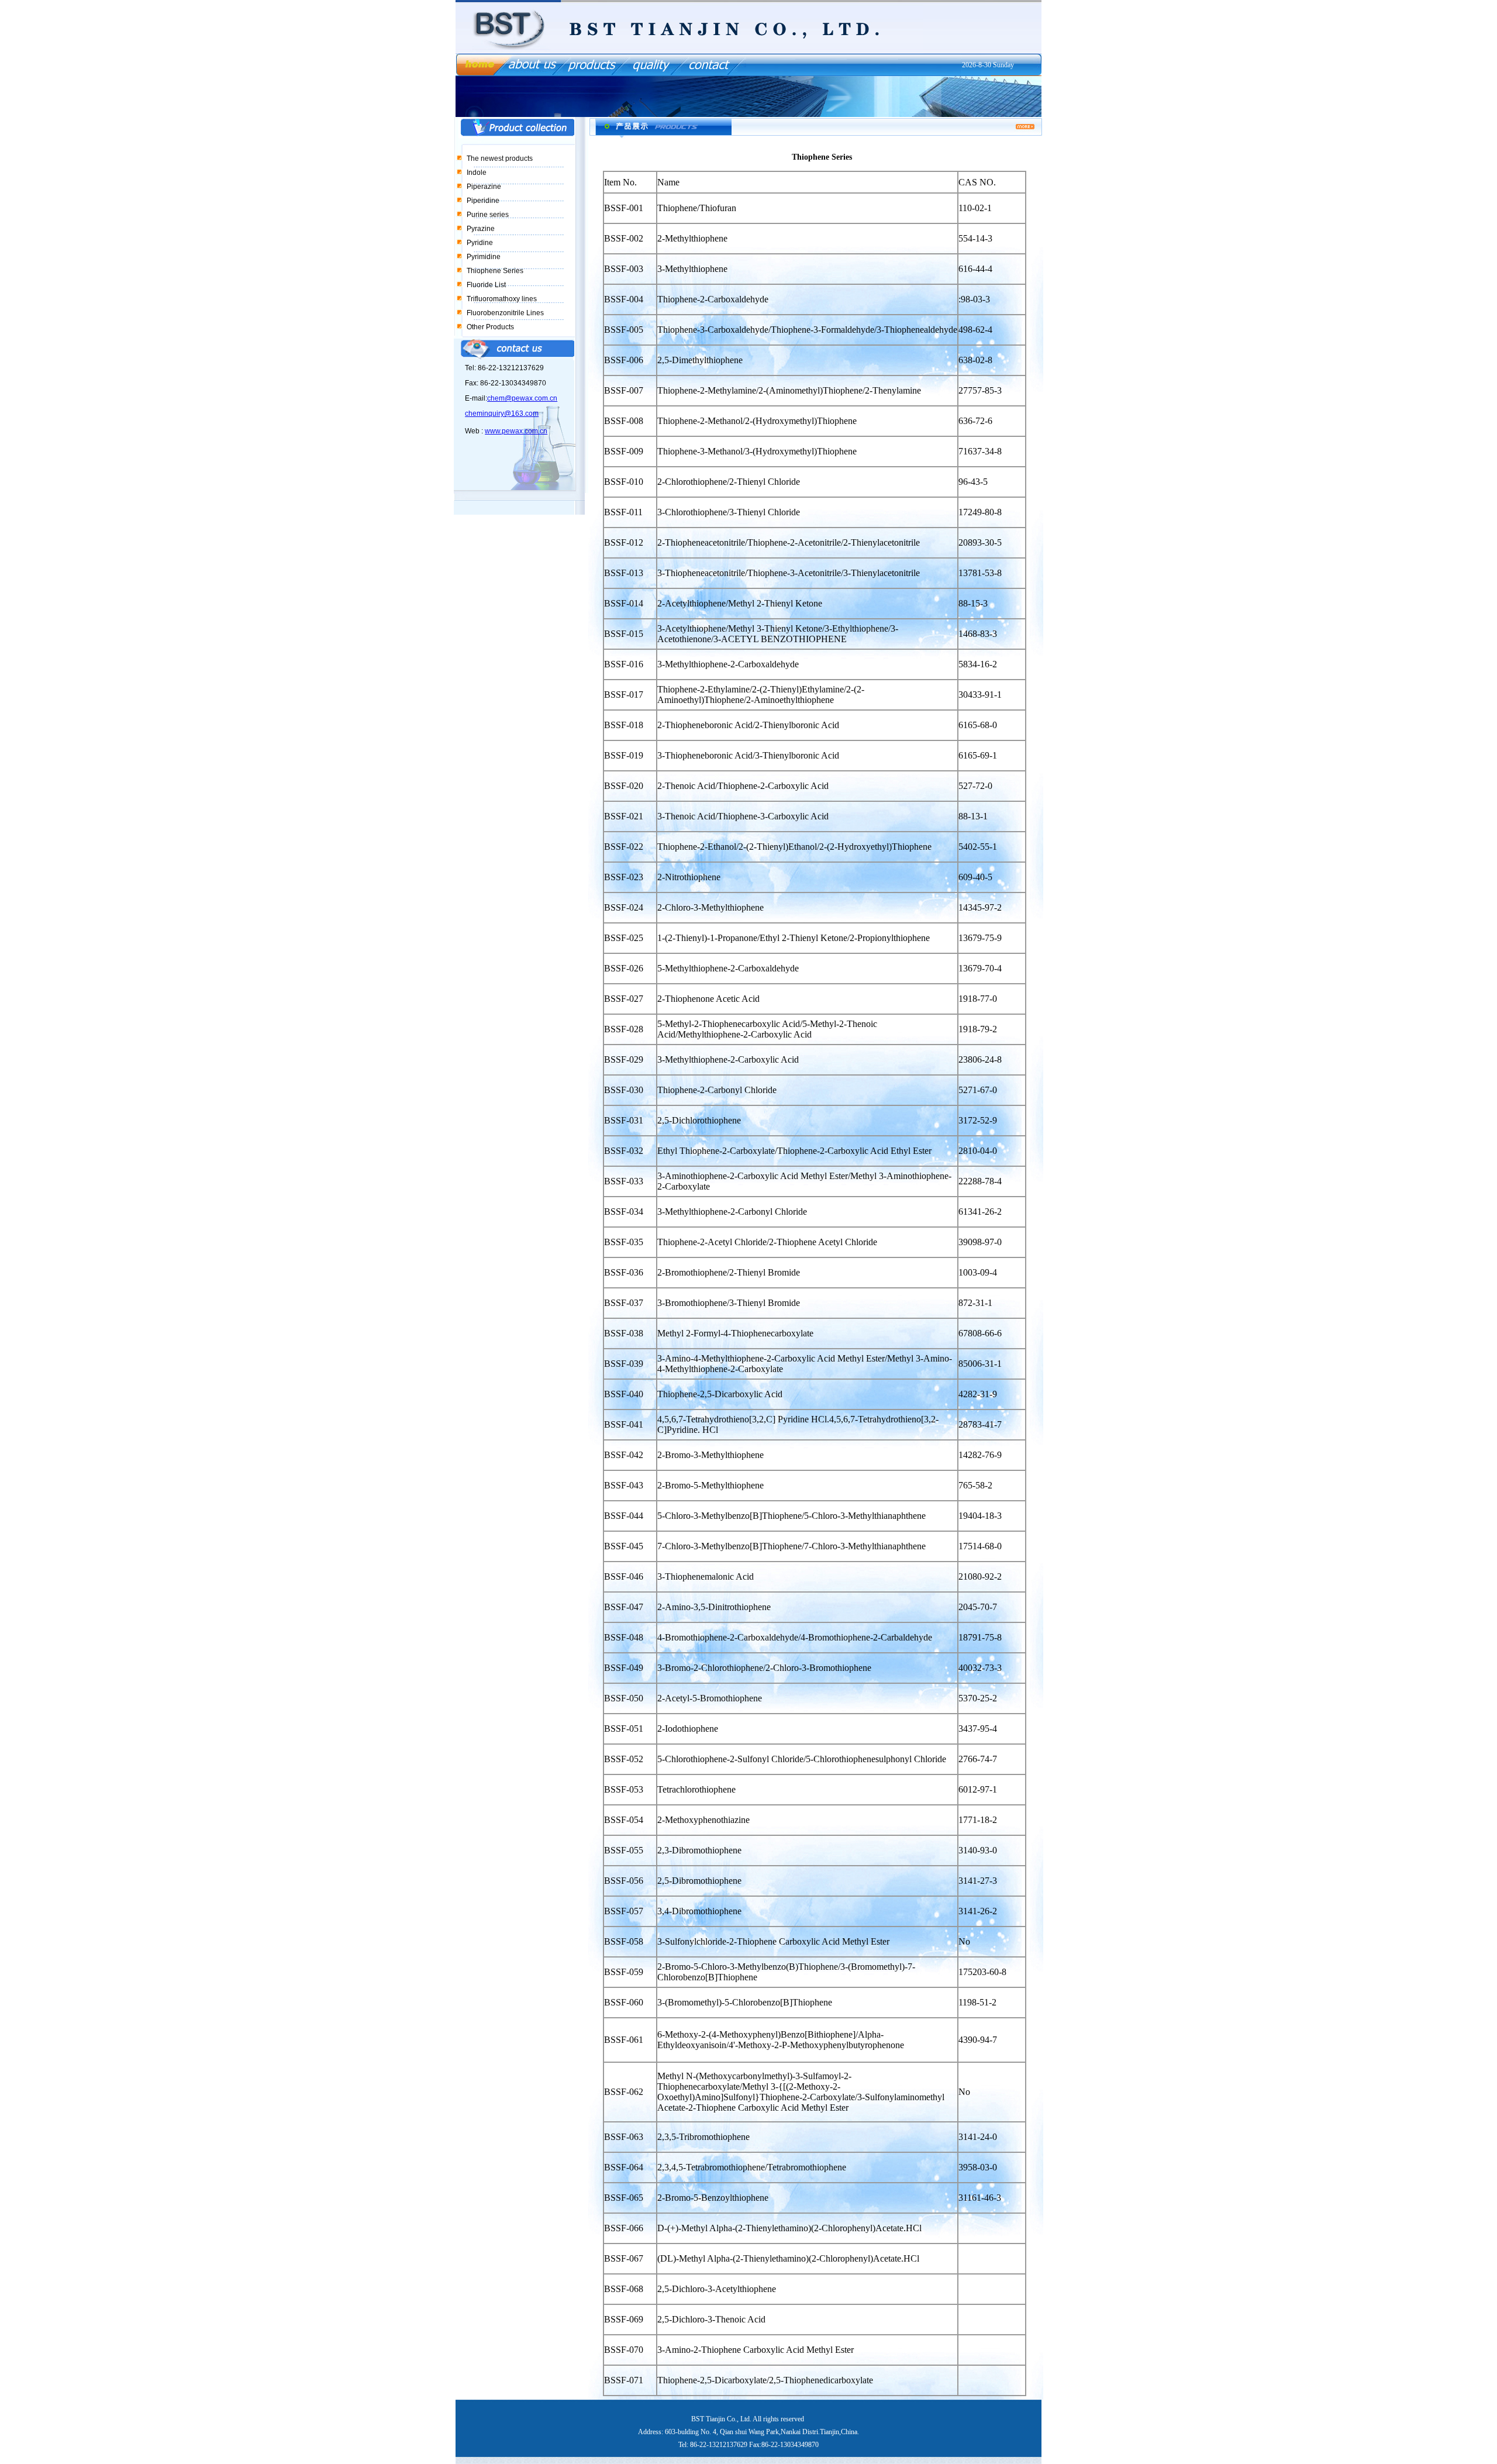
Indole (477, 173)
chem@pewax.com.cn (522, 398)
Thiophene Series (495, 271)
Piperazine (484, 187)
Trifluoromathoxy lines (502, 299)
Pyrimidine (484, 257)
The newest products (500, 158)
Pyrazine (481, 229)
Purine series (488, 215)
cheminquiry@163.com (502, 413)
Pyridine (480, 243)
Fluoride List (486, 285)
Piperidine (483, 201)
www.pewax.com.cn (516, 431)
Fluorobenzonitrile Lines (505, 313)
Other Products (490, 327)
